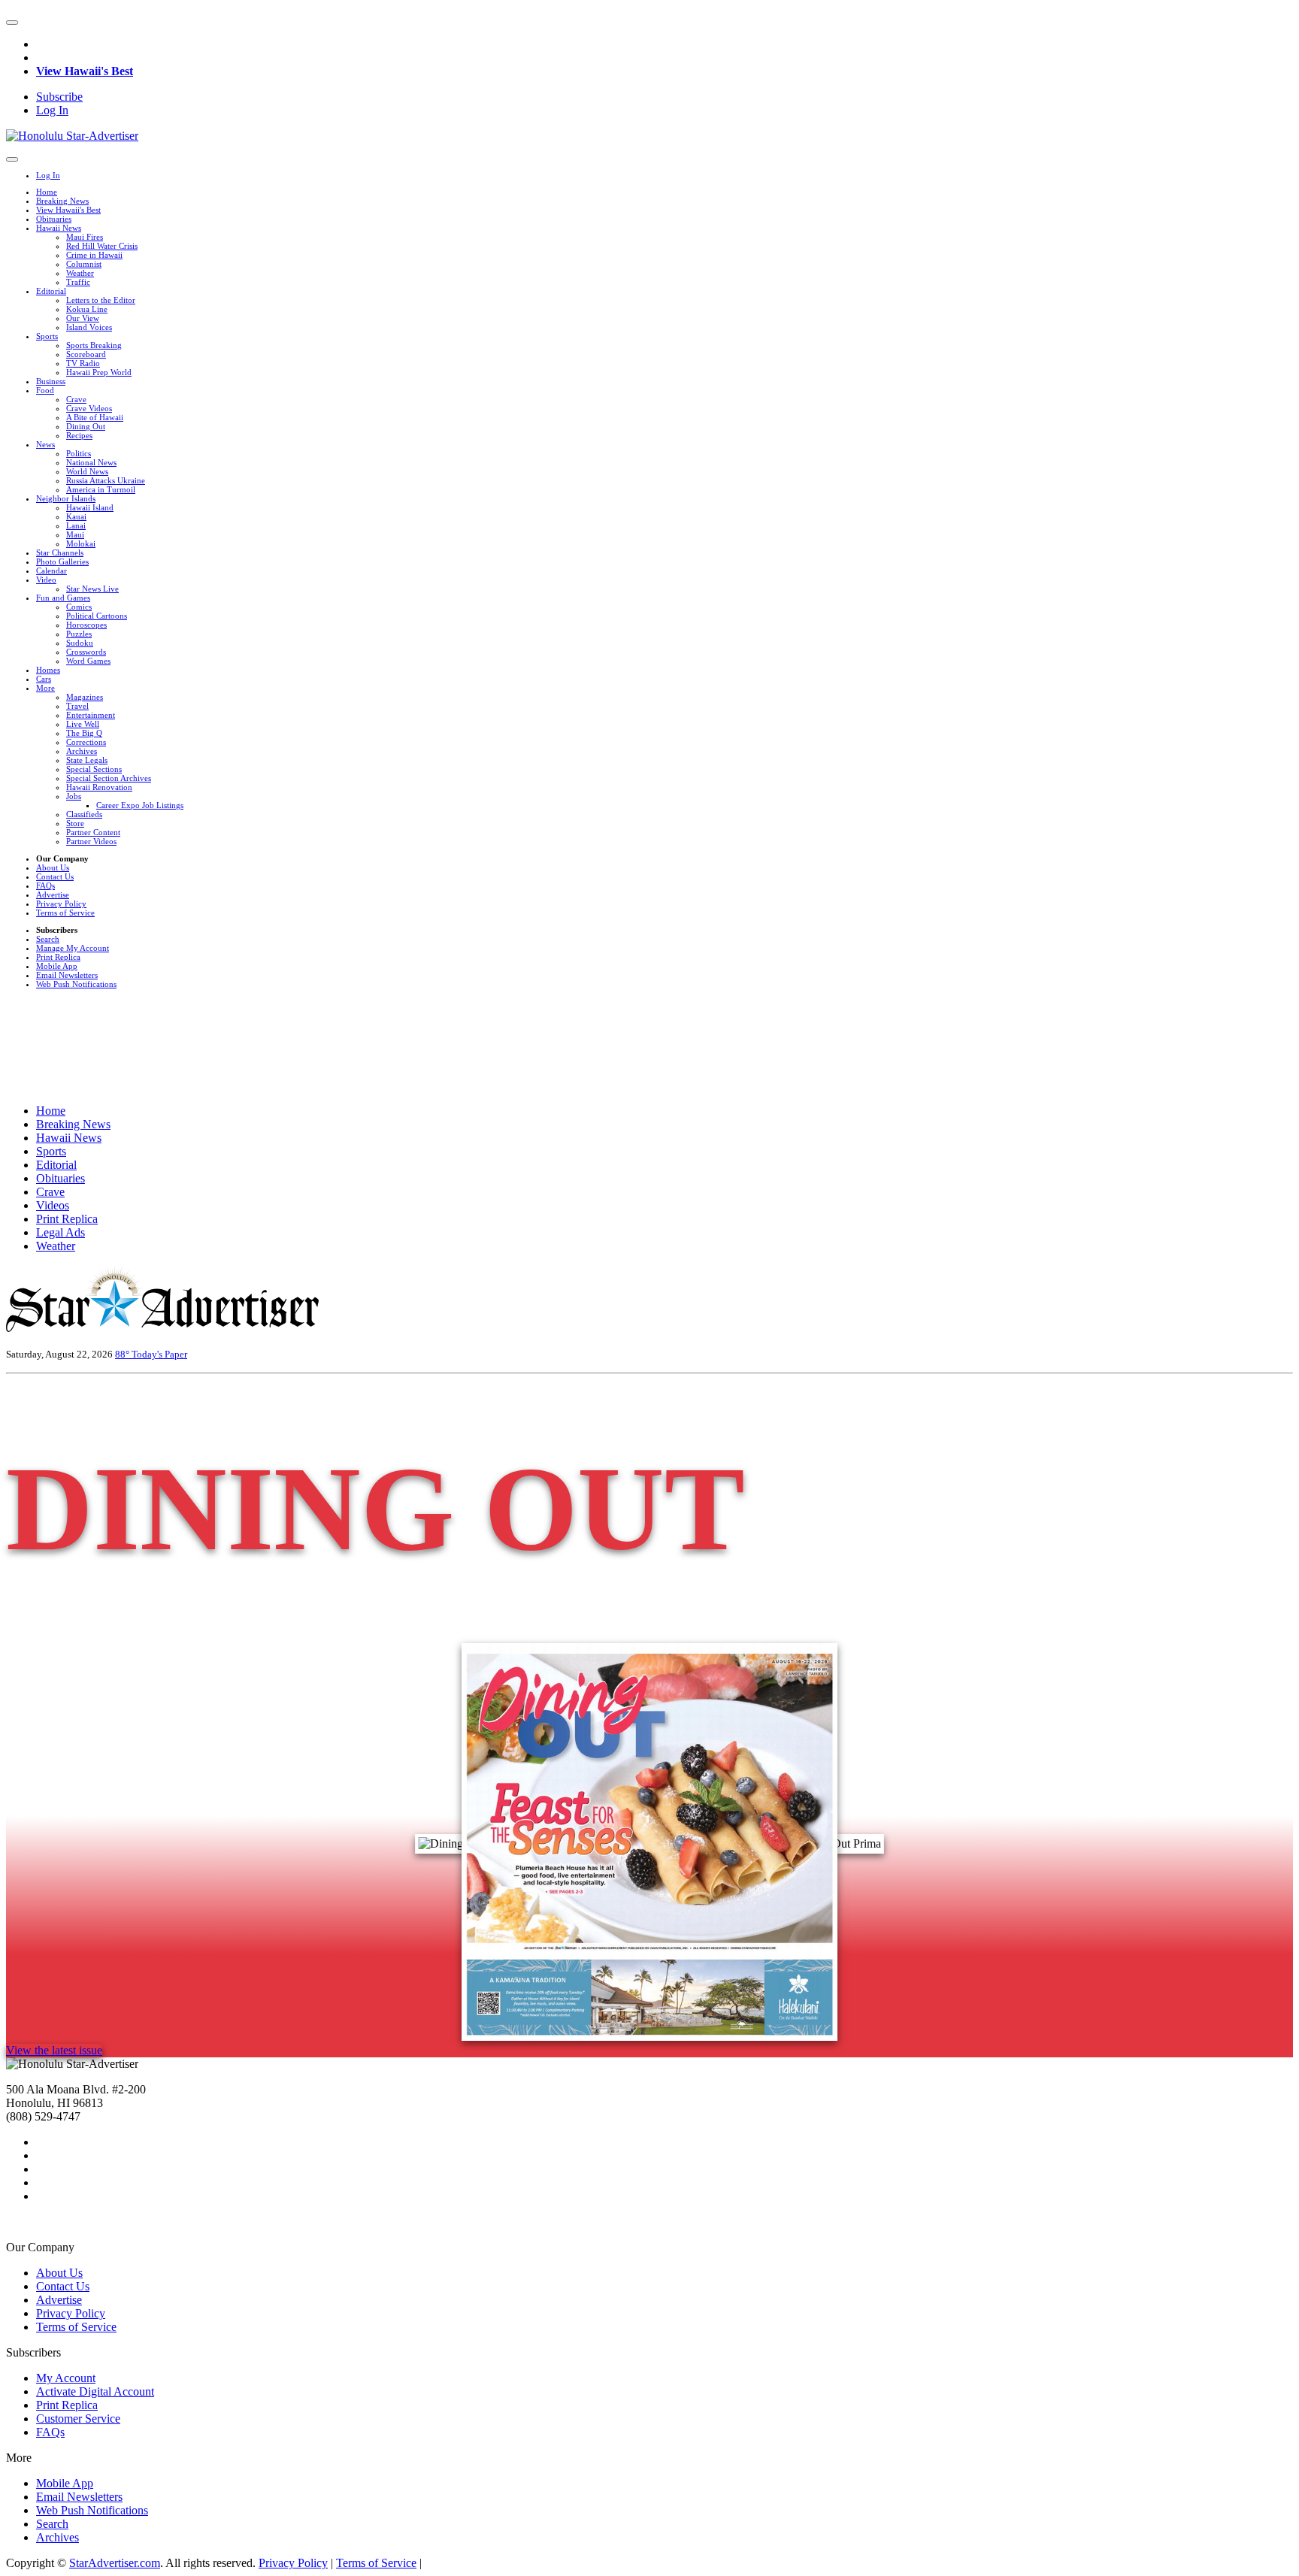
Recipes (79, 435)
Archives (82, 751)
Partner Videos (91, 841)
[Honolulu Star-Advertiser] (72, 136)
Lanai (76, 525)
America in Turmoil (101, 489)
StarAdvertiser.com (115, 2563)
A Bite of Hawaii (95, 417)
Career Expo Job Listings (140, 805)
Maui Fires (85, 237)
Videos (53, 1205)
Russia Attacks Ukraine (106, 480)
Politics (79, 453)
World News (87, 471)
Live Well (83, 724)
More (45, 688)
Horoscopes (86, 625)
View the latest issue (54, 2050)
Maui (75, 534)
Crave (76, 399)
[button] (12, 23)
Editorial (51, 291)
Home (47, 192)
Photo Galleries (62, 562)
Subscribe (59, 97)
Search (48, 939)
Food (45, 390)
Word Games (88, 661)
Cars (44, 679)
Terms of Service (65, 913)
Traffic (78, 282)
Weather (80, 273)
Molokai (81, 543)
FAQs (45, 885)
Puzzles (79, 634)
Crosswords (86, 652)
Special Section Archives (109, 778)
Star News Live (92, 589)
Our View (83, 318)
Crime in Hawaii (94, 255)
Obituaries (54, 219)
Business (51, 381)
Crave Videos (89, 408)
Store (75, 823)
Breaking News (62, 201)
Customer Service (78, 2419)
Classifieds (84, 814)
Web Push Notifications (76, 984)
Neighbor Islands (66, 498)
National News (91, 462)
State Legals (87, 760)
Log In (52, 110)
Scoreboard (86, 354)
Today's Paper (159, 1354)
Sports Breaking (94, 345)
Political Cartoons (97, 616)
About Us (53, 867)
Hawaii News (59, 228)
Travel (77, 706)
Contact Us (55, 876)
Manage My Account (73, 948)
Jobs (74, 796)
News (45, 444)
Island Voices (89, 327)
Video (46, 580)
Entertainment (91, 715)
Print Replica (58, 957)
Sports (47, 336)
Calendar (51, 571)
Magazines (85, 697)
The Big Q (84, 733)
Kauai (76, 516)
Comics (79, 607)
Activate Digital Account (95, 2391)
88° (123, 1354)
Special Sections (94, 769)
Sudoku (80, 643)
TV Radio (83, 363)
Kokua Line (87, 309)
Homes (48, 670)
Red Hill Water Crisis (102, 246)
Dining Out (86, 426)
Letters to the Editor (101, 300)
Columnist (84, 264)
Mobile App (57, 966)
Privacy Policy (61, 904)
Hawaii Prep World (99, 372)
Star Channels (60, 552)
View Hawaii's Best (85, 71)
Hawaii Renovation (99, 787)
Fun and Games (63, 598)
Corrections (86, 742)
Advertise (53, 894)
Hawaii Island (90, 507)
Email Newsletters (67, 975)
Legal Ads (61, 1232)
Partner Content (93, 832)
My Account (66, 2378)
